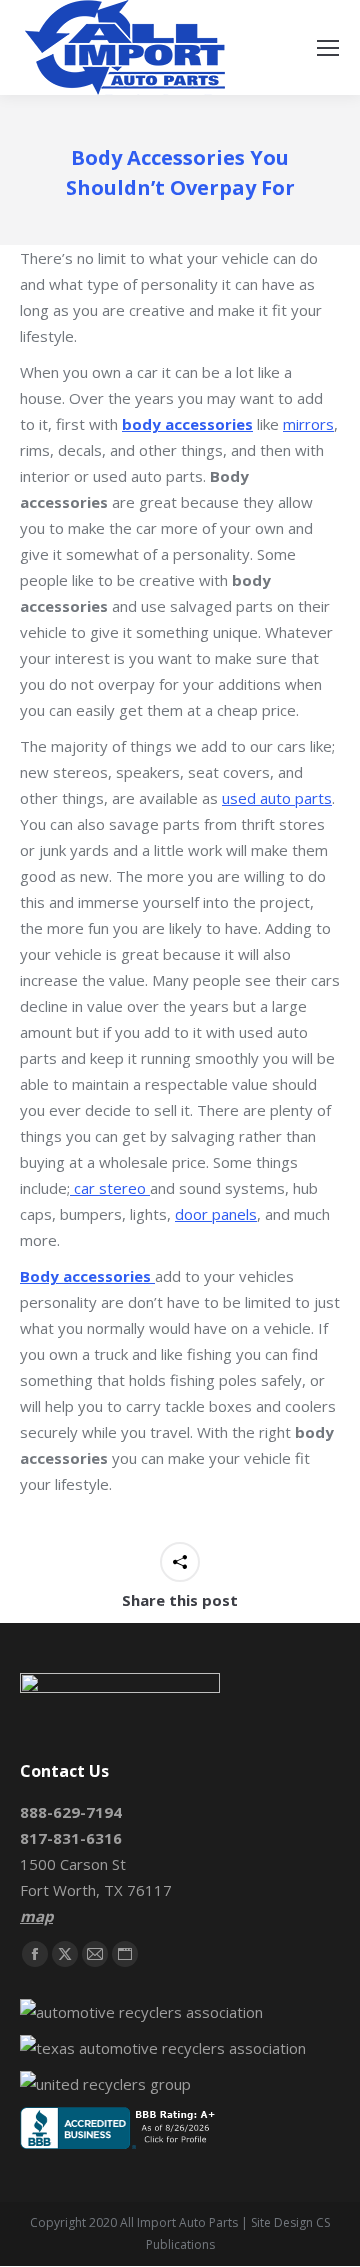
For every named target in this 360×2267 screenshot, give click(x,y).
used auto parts (277, 798)
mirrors (308, 424)
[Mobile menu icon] (328, 48)
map (36, 1916)
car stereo (110, 1188)
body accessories (187, 424)
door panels (216, 1214)
